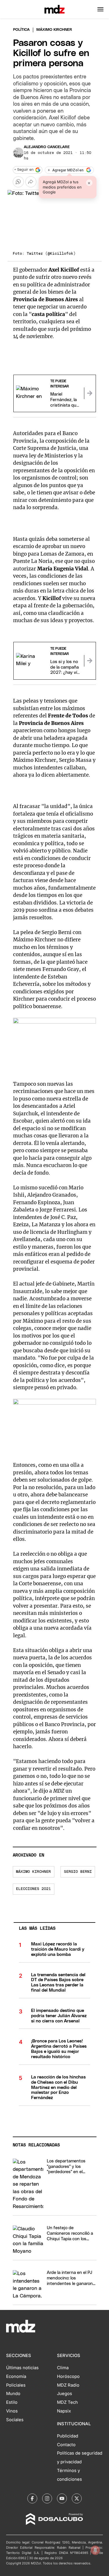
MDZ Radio (68, 2385)
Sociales (15, 2420)
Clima (63, 2368)
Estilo (12, 2402)
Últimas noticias (22, 2368)
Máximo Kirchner (33, 1872)
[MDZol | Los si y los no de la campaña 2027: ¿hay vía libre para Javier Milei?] (90, 661)
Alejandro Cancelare (47, 147)
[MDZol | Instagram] (47, 2498)
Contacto (66, 2445)
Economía (16, 2376)
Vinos (12, 2411)
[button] (100, 9)
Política (21, 30)
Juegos (65, 2394)
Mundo (13, 2394)
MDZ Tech (67, 2402)
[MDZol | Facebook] (32, 2498)
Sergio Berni (78, 1872)
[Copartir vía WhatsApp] (18, 182)
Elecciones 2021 (33, 1889)
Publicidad (68, 2436)
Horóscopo (68, 2376)
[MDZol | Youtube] (62, 2498)
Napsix (64, 2411)
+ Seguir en (24, 170)
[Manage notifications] (95, 2550)
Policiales (16, 2385)
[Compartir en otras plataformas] (31, 182)
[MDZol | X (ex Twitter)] (77, 2498)
